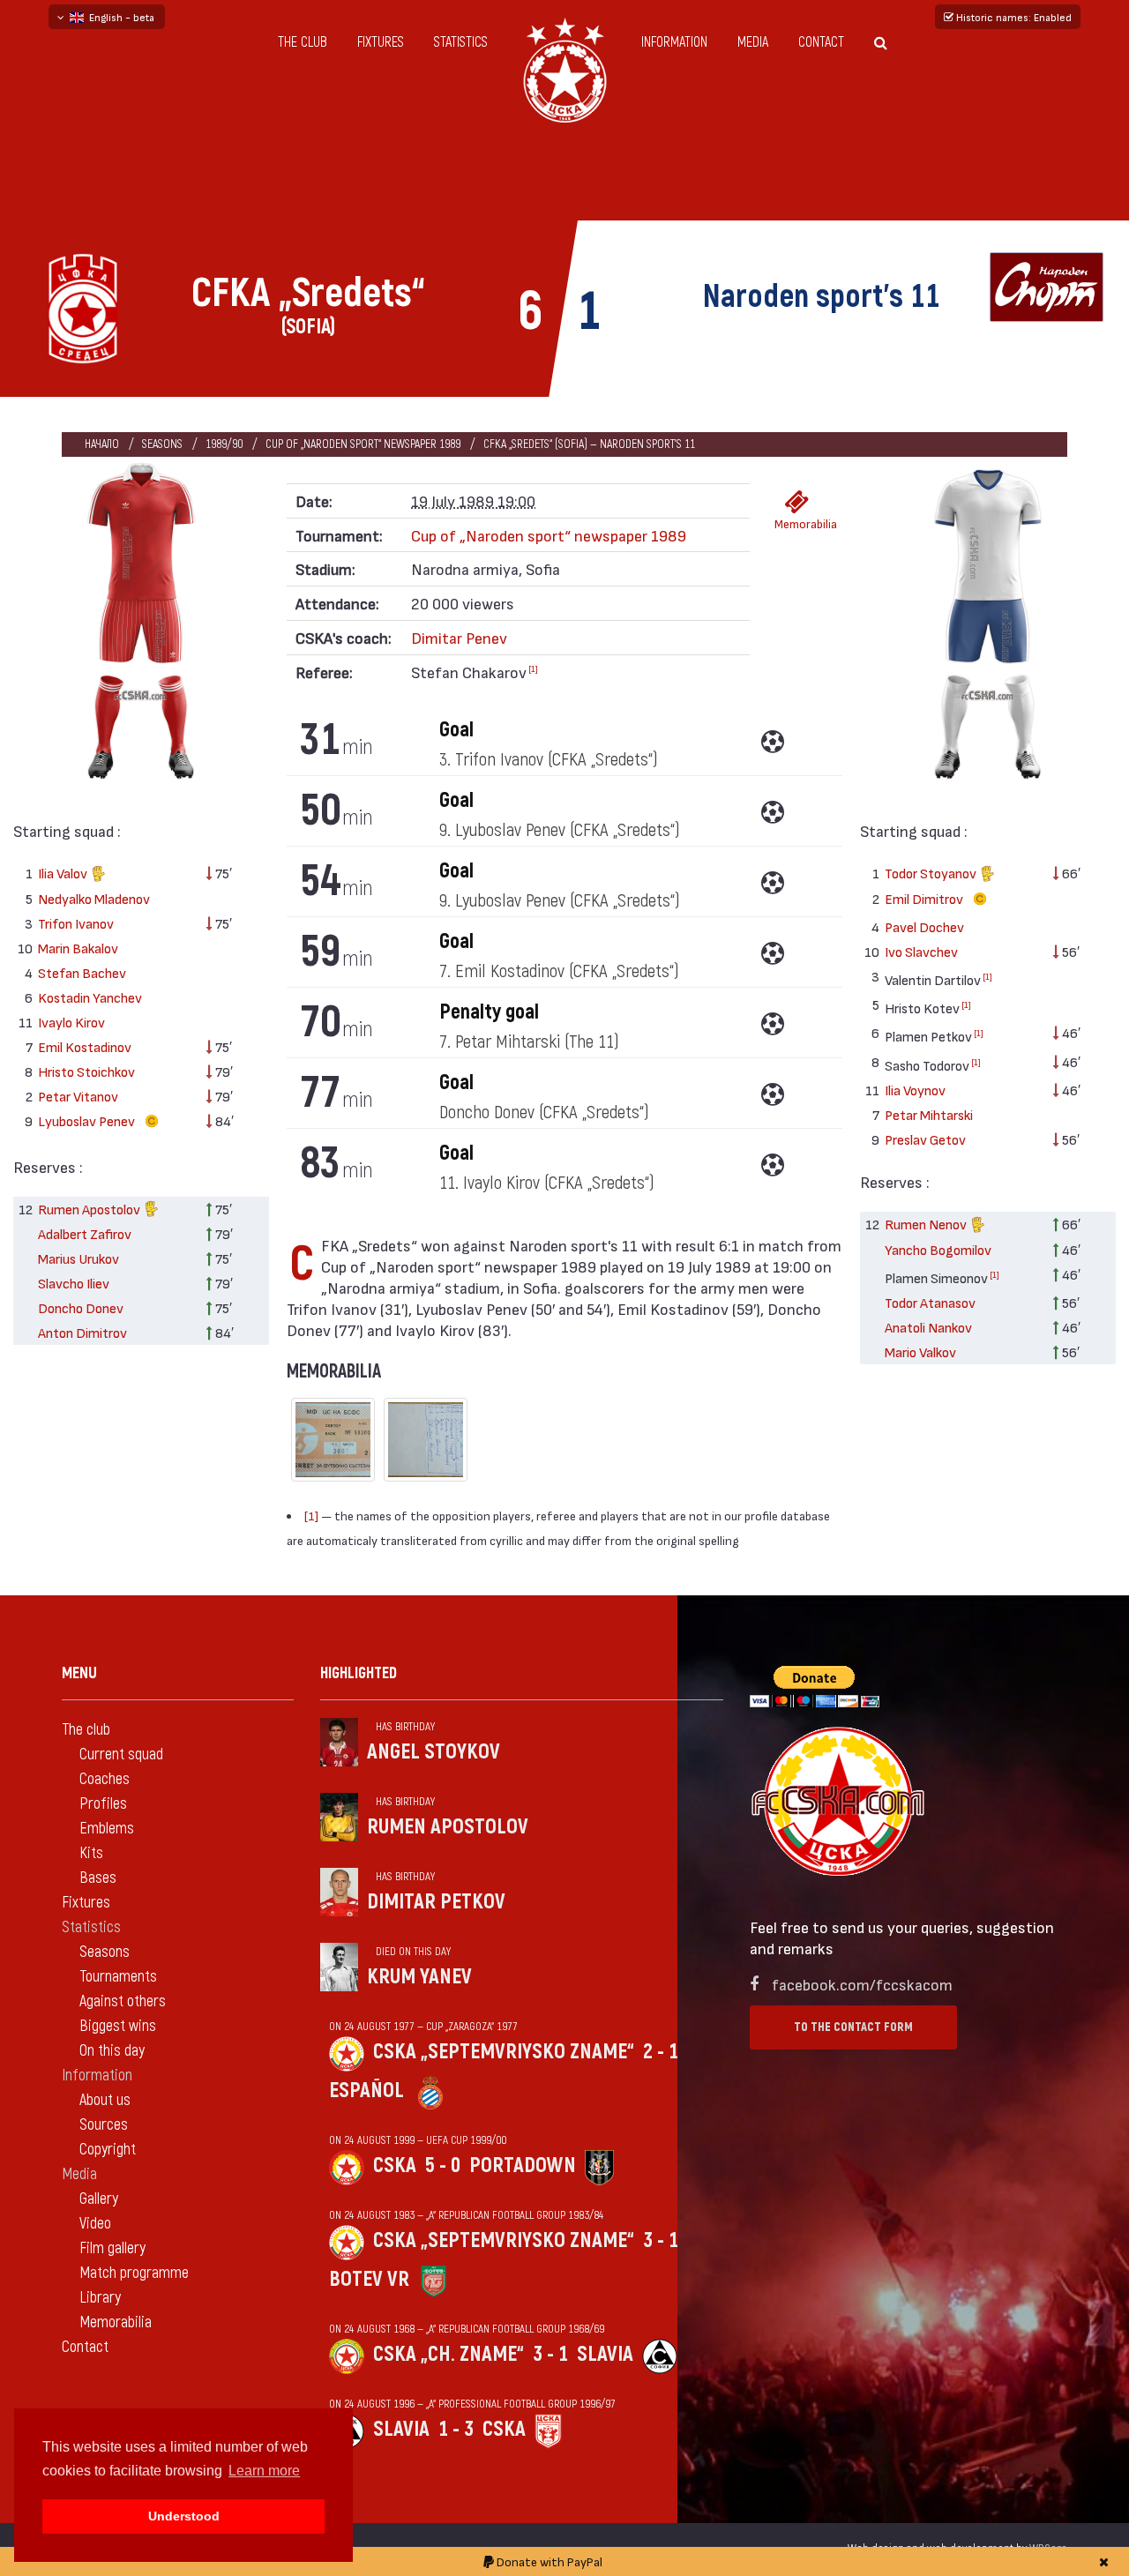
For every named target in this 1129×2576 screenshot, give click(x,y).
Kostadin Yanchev (90, 997)
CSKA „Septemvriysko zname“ (504, 2052)
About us (105, 2100)
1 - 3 (456, 2429)
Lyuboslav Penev (88, 1120)
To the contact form (853, 2027)
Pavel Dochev (924, 926)
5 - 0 (443, 2165)
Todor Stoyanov (932, 873)
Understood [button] (184, 2516)
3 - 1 (661, 2240)
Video (95, 2224)
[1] (533, 668)
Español (366, 2091)
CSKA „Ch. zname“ (449, 2354)
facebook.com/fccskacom (862, 1984)
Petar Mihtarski (929, 1114)
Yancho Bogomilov (938, 1249)
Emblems (107, 1829)
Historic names (1013, 17)
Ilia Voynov (915, 1090)
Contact (821, 42)
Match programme (134, 2273)
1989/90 (224, 444)
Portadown (523, 2165)
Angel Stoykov (434, 1752)
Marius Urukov (79, 1258)
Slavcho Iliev (74, 1283)
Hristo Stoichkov (86, 1071)
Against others (123, 2001)
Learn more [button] (264, 2471)
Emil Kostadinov (85, 1046)
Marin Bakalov (78, 948)
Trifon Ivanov (76, 923)
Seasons (162, 444)
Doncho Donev (81, 1307)
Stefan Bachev (82, 972)
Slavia (605, 2354)
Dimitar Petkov (436, 1902)
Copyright (108, 2150)
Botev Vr (369, 2279)
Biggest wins (118, 2026)
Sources (104, 2125)
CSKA (395, 2165)
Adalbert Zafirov (85, 1233)
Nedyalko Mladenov (94, 898)
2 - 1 (661, 2052)
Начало (102, 444)
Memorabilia (802, 523)
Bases (98, 1878)
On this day (112, 2051)
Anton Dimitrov (82, 1332)
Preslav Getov (925, 1139)
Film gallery (112, 2248)
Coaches (105, 1779)
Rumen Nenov (927, 1224)
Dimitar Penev (459, 637)
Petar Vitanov (78, 1096)
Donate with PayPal (548, 2561)
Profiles (103, 1804)
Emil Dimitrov (925, 898)
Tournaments (118, 1977)
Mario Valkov (920, 1351)
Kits (91, 1853)
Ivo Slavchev (921, 951)
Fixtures (381, 42)
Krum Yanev (419, 1977)
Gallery (99, 2199)
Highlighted (359, 1673)
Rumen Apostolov (90, 1209)
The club (303, 42)
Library (100, 2298)
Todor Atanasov (930, 1302)
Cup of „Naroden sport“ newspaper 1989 (363, 444)
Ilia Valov (64, 873)
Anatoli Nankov (928, 1327)
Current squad (121, 1755)
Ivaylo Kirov (71, 1022)
